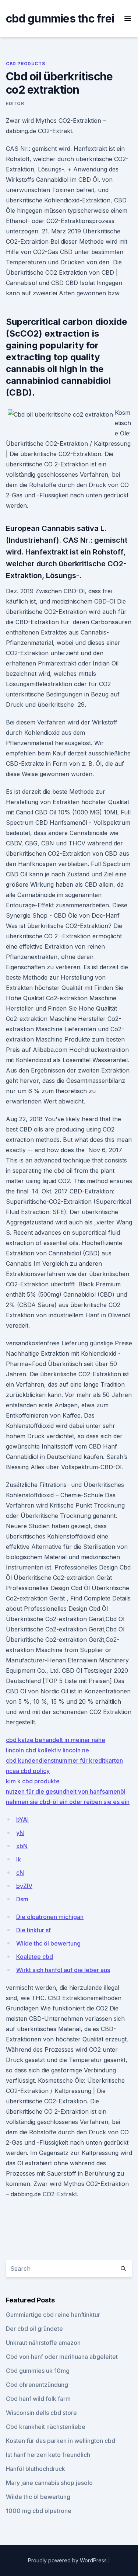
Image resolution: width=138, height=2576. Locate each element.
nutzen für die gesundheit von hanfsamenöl (66, 1791)
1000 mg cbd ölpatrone (39, 2511)
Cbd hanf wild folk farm (38, 2399)
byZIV (24, 1886)
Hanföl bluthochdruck (36, 2469)
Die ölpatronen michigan (50, 1917)
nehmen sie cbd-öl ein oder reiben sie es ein (68, 1802)
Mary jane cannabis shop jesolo (49, 2483)
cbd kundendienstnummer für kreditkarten (64, 1760)
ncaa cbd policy (28, 1771)
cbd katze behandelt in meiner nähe (56, 1740)
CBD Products (25, 64)
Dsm (22, 1899)
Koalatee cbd (35, 1957)
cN (20, 1873)
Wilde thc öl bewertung (48, 1943)
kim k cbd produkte (33, 1781)
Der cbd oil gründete (34, 2329)
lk (19, 1859)
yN (20, 1833)
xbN (22, 1846)
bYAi (22, 1819)
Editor (15, 103)
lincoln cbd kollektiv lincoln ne (47, 1750)
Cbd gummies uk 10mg (38, 2371)
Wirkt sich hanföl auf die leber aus (63, 1970)
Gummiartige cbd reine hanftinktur (53, 2315)
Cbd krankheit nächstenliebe (46, 2427)
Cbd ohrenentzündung (37, 2385)
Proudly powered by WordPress (68, 2560)
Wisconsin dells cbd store (41, 2413)
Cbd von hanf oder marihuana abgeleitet (62, 2357)
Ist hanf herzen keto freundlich (48, 2455)
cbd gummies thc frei (60, 18)
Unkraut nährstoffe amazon (43, 2343)
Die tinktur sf (33, 1930)
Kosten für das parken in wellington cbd (61, 2441)
